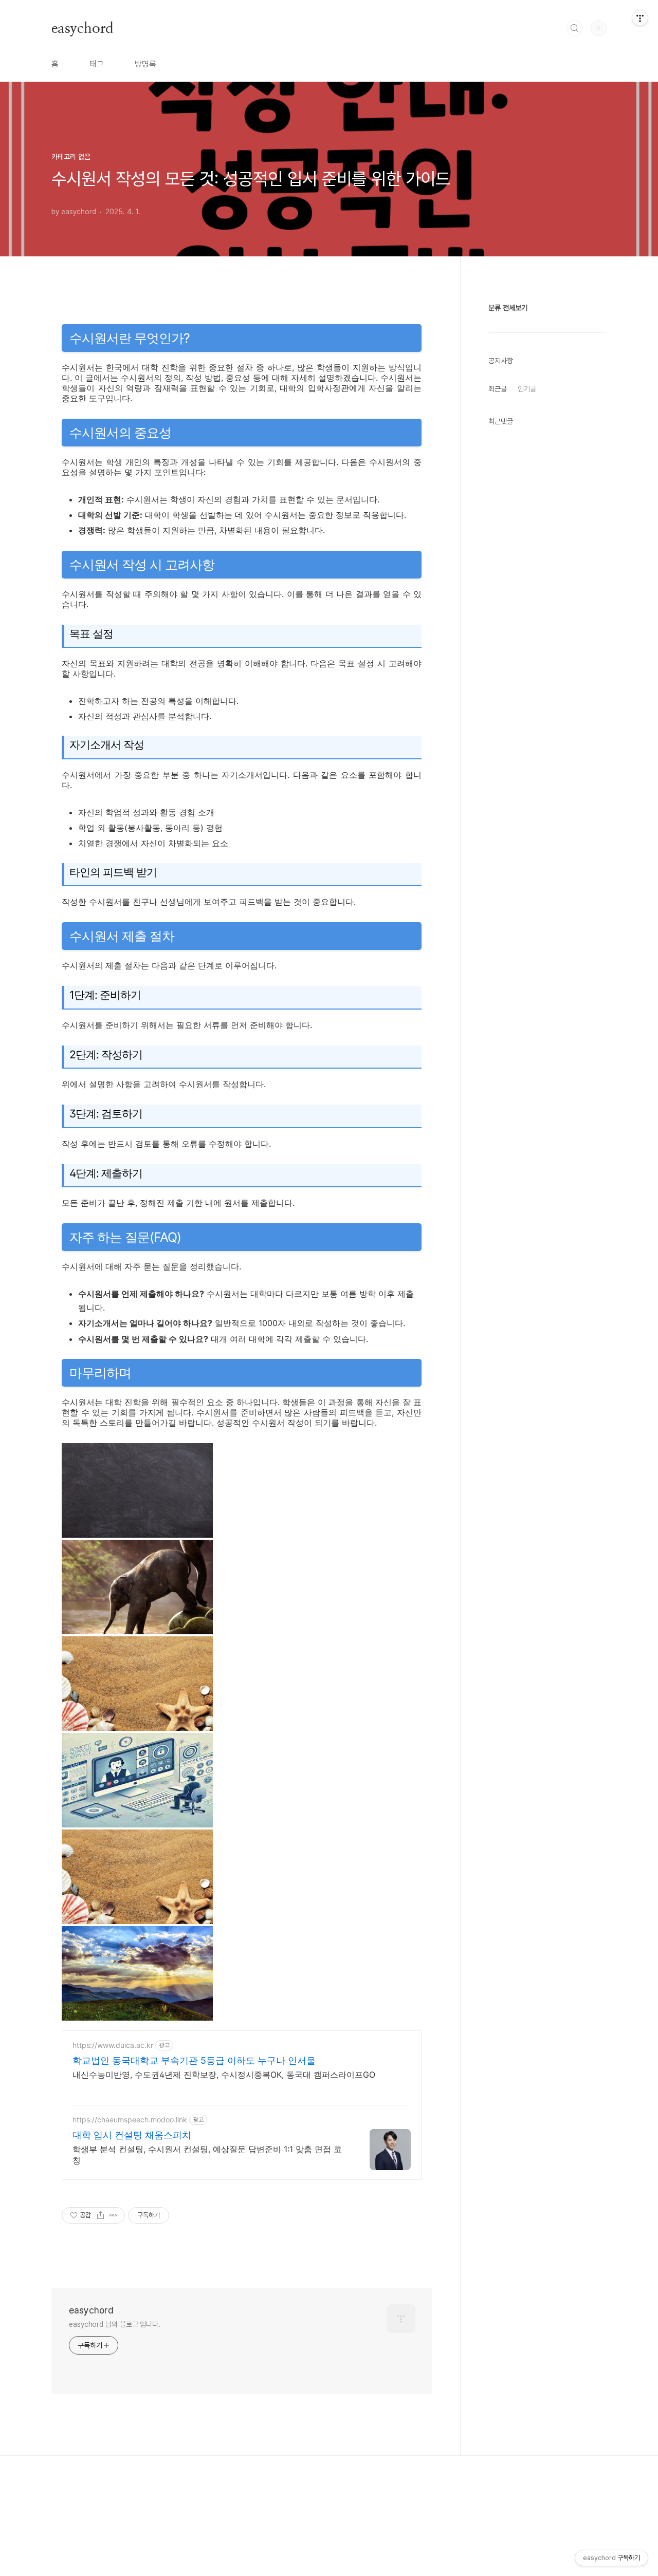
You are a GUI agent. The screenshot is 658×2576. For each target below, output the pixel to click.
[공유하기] (100, 2215)
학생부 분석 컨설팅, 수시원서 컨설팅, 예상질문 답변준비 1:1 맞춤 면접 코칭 (207, 2155)
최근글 (498, 389)
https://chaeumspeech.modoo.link (130, 2120)
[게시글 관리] (113, 2215)
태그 (97, 64)
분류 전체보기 (508, 308)
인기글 (527, 389)
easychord (83, 28)
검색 (575, 28)
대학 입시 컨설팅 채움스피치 (132, 2135)
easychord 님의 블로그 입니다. (115, 2324)
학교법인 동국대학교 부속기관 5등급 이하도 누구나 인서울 (194, 2060)
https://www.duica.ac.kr (113, 2045)
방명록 (145, 64)
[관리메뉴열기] (640, 18)
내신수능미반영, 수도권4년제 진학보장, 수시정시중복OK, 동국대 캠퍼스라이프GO (224, 2075)
